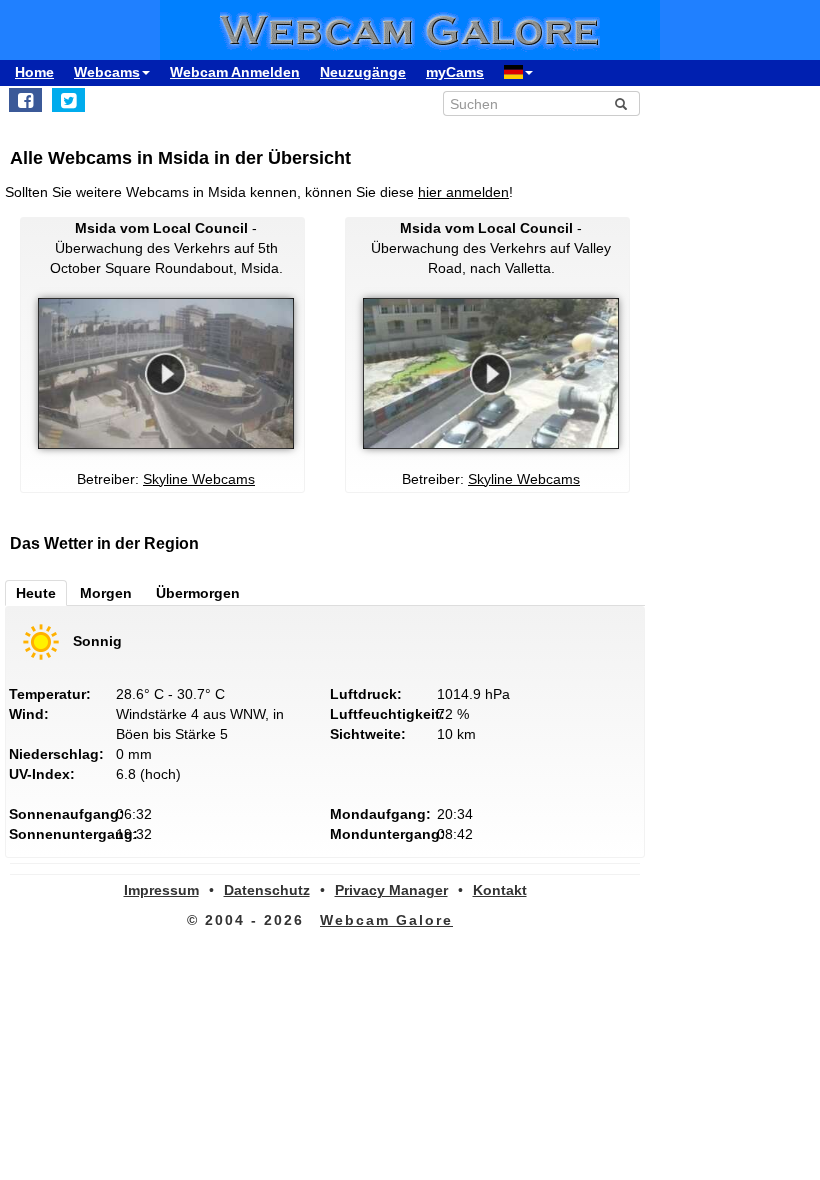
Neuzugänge (363, 72)
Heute (36, 593)
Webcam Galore (386, 920)
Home (34, 72)
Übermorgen (198, 593)
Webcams (107, 72)
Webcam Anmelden (235, 72)
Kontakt (500, 890)
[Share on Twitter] (68, 100)
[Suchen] (621, 104)
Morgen (106, 593)
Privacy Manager (391, 890)
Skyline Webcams (199, 479)
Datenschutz (267, 890)
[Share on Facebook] (25, 100)
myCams (455, 72)
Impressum (161, 890)
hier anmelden (463, 192)
